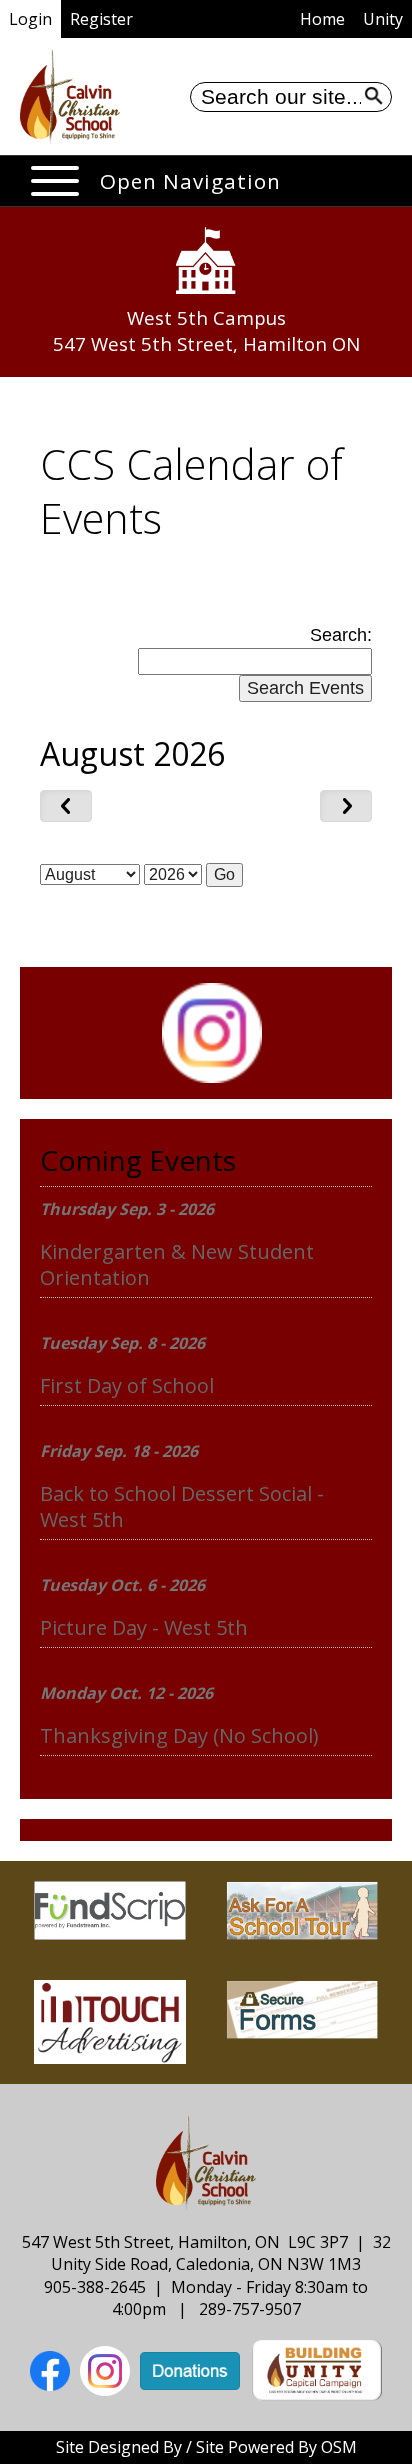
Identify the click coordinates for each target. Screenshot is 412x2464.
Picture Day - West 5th (144, 1627)
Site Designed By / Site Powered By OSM (206, 2447)
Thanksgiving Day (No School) (179, 1735)
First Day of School (127, 1385)
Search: (341, 635)
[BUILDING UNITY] (317, 2369)
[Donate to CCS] (190, 2369)
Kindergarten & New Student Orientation (177, 1264)
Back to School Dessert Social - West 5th (182, 1506)
